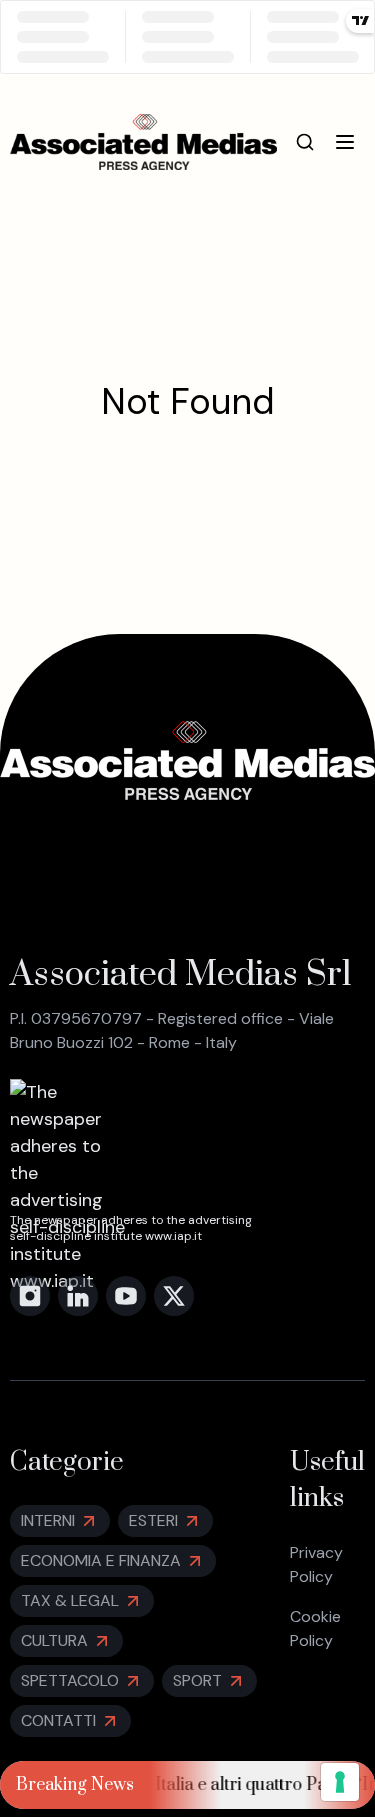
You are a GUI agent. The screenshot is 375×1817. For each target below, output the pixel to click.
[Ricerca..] (305, 142)
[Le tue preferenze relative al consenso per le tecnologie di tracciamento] (340, 1782)
